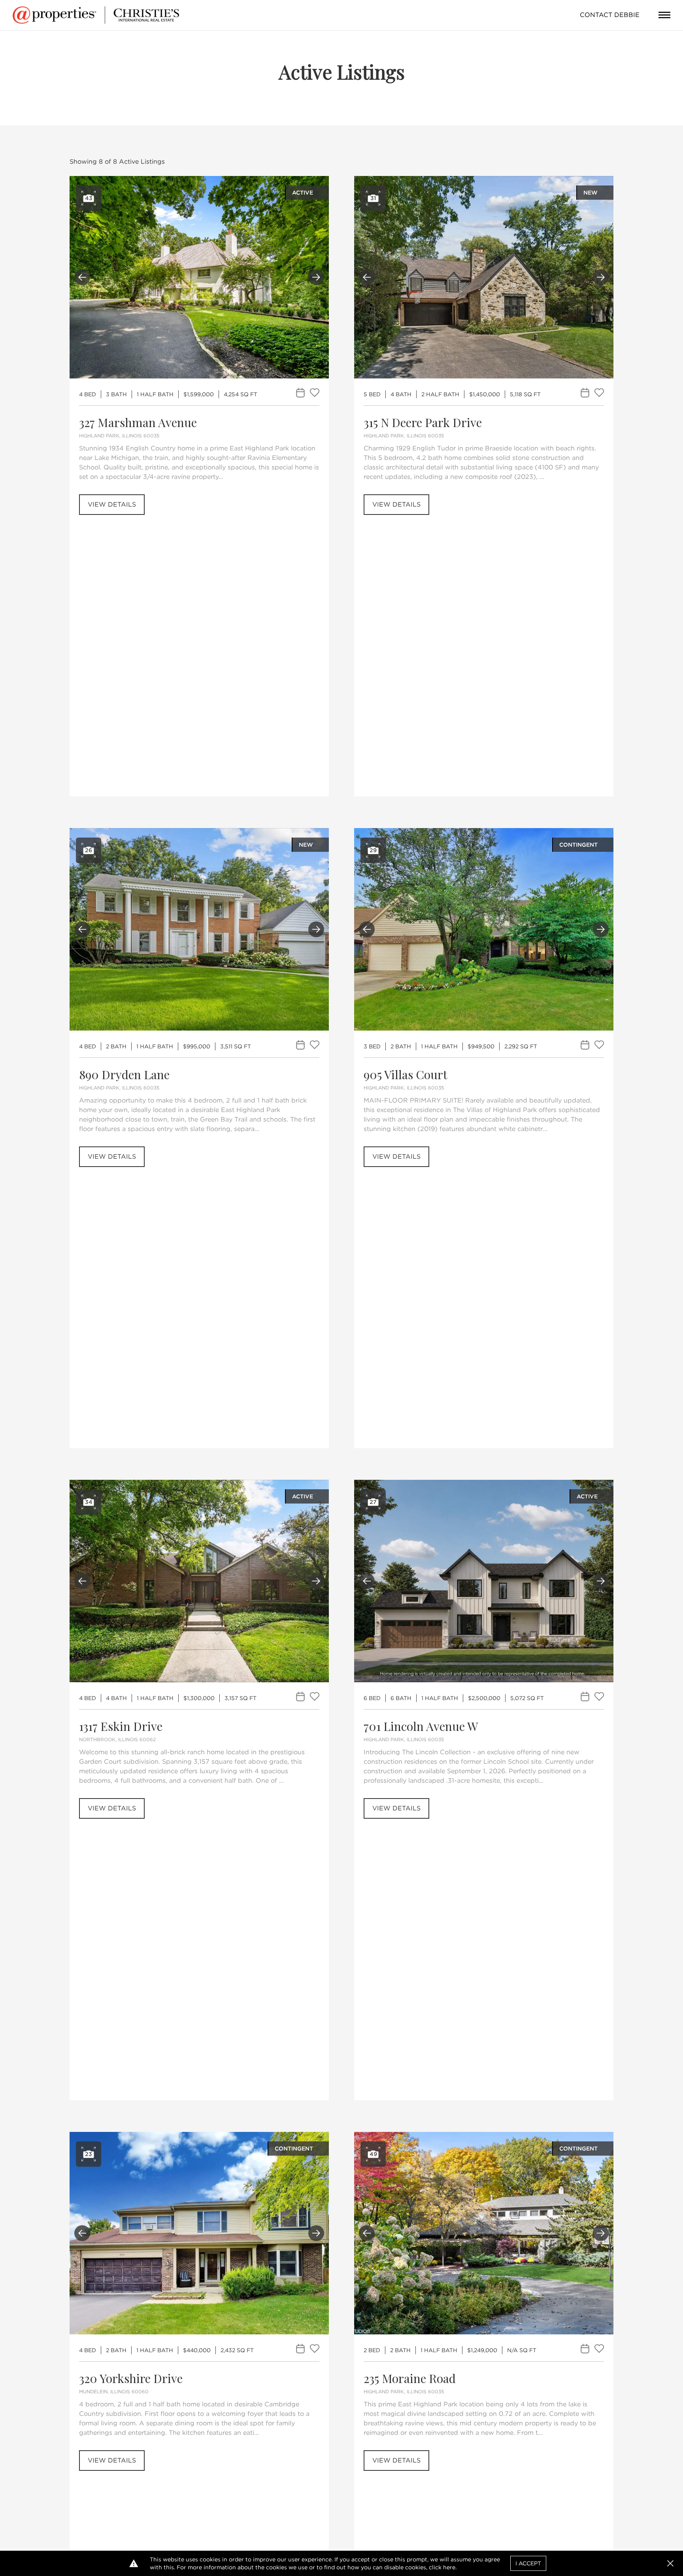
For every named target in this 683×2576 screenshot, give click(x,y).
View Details (112, 504)
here (449, 2567)
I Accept (528, 2563)
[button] (670, 2563)
